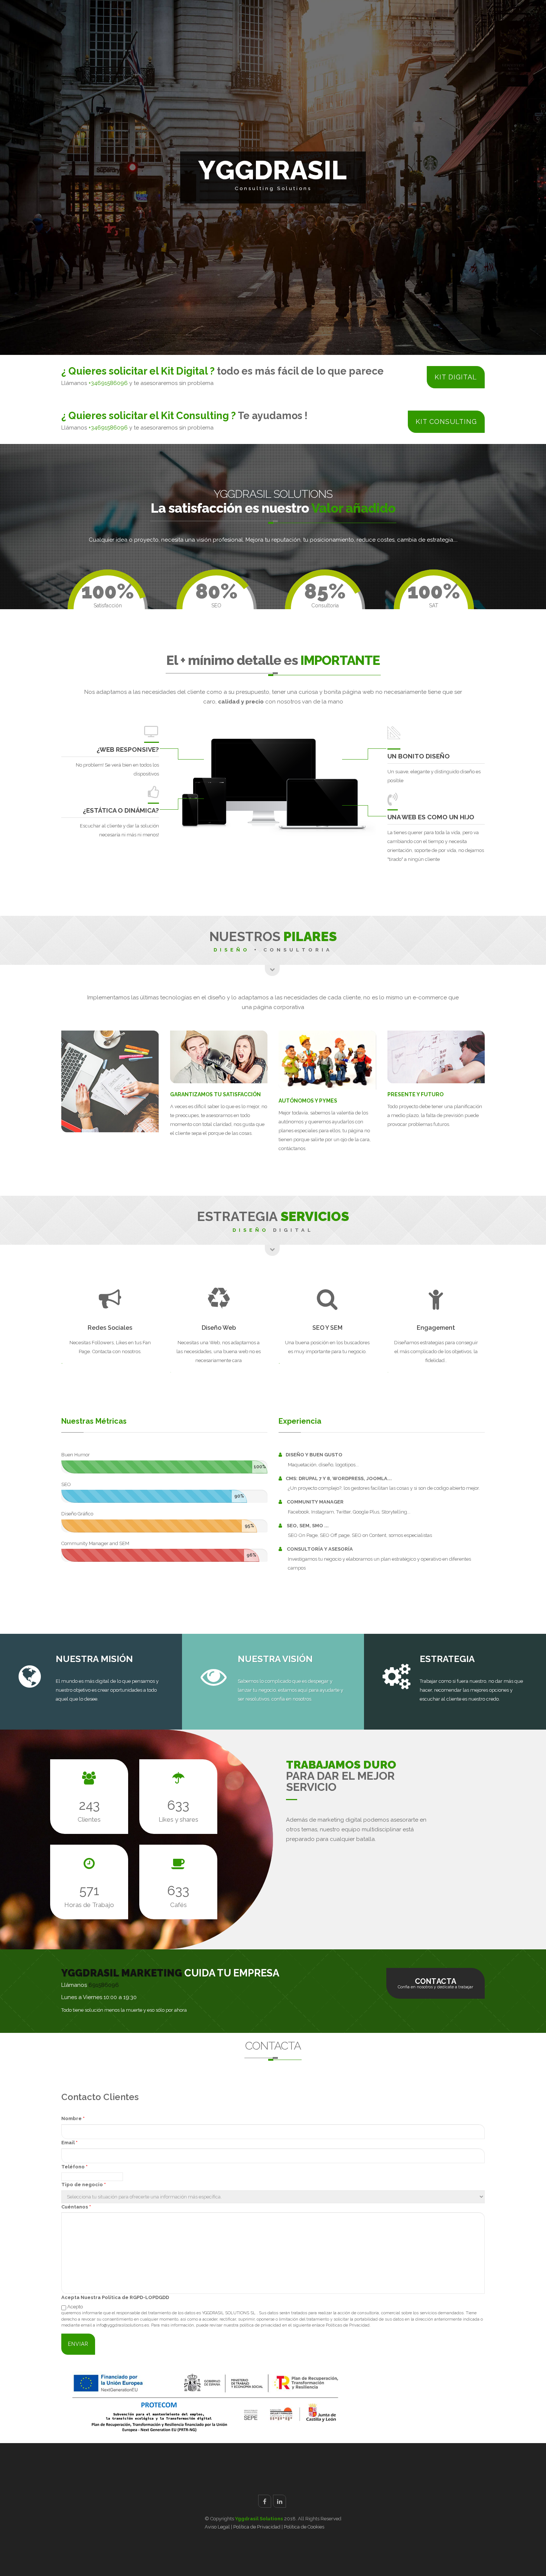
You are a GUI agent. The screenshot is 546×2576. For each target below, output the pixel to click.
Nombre (73, 2118)
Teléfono (74, 2167)
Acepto (75, 2307)
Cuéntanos (76, 2207)
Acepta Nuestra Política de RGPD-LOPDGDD (115, 2297)
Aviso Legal (218, 2527)
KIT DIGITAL (456, 377)
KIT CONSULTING (446, 422)
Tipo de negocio (84, 2185)
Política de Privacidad (257, 2527)
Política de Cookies (304, 2527)
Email (69, 2143)
